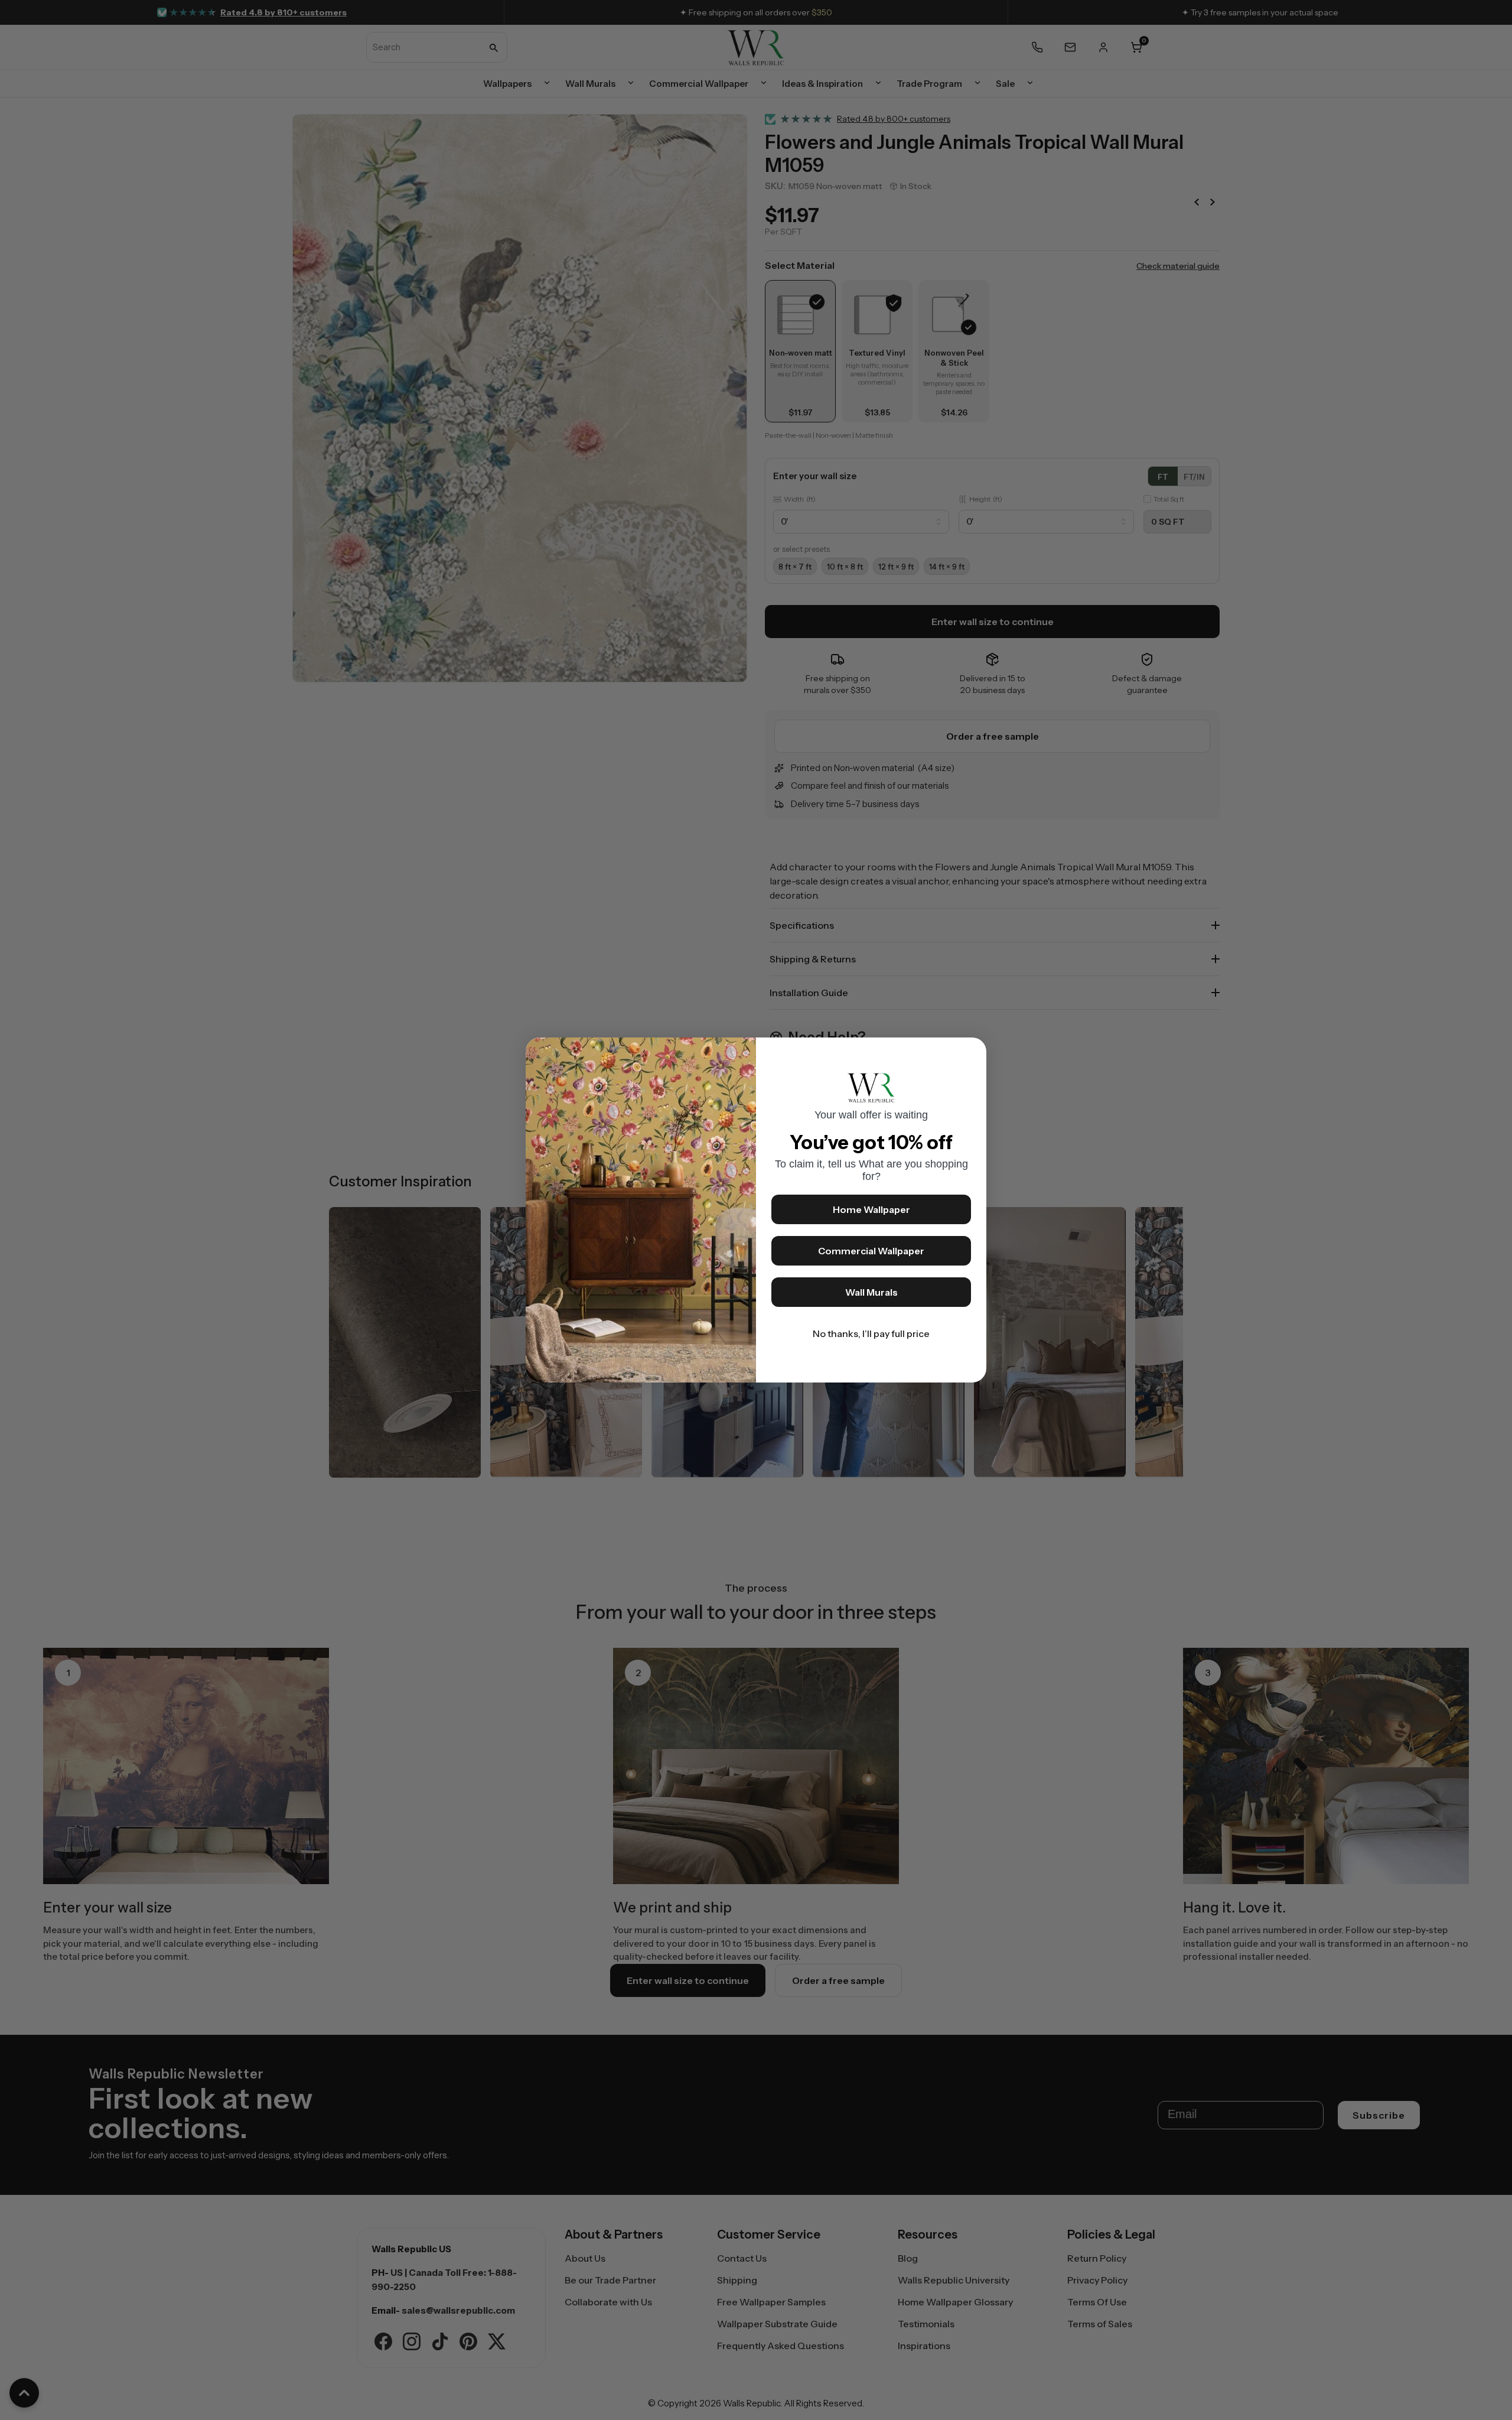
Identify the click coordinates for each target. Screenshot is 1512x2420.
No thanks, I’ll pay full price (871, 1333)
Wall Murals (871, 1292)
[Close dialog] (972, 1052)
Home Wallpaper (871, 1209)
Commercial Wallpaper (871, 1251)
